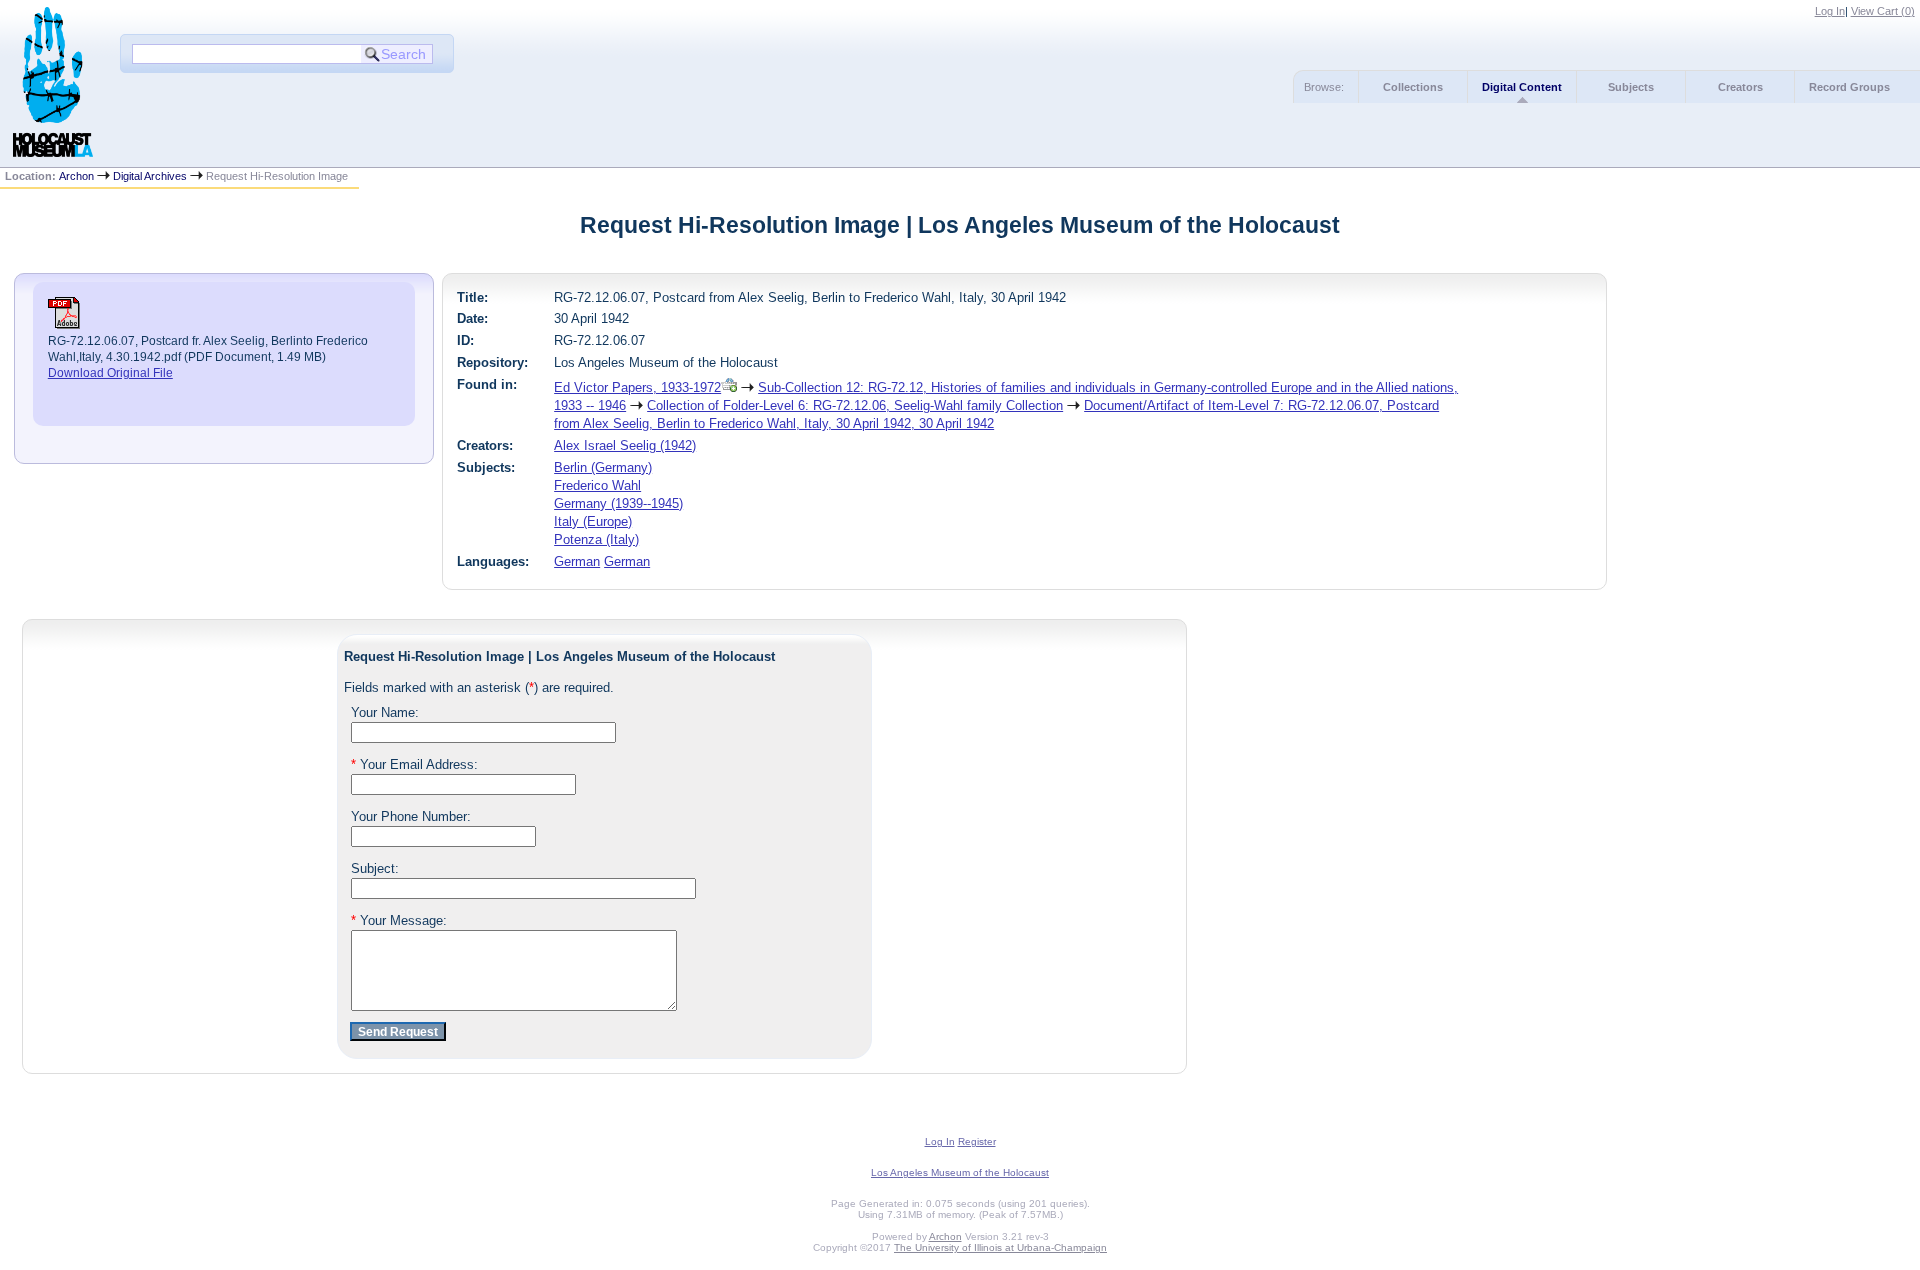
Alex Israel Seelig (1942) (625, 445)
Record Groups (1849, 87)
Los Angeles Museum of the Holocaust (960, 1172)
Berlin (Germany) (603, 467)
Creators (1740, 87)
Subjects (1631, 87)
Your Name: (385, 712)
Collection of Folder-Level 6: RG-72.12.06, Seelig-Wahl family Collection (855, 405)
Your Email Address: (414, 764)
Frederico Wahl (597, 485)
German (577, 561)
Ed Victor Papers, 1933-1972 (637, 387)
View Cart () (1883, 11)
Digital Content (1522, 87)
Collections (1413, 87)
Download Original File (110, 373)
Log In (1830, 11)
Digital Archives (150, 176)
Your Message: (399, 920)
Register (977, 1141)
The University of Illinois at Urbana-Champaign (1000, 1247)
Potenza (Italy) (596, 539)
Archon (76, 176)
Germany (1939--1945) (618, 503)
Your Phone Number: (411, 816)
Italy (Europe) (593, 521)
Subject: (375, 868)
